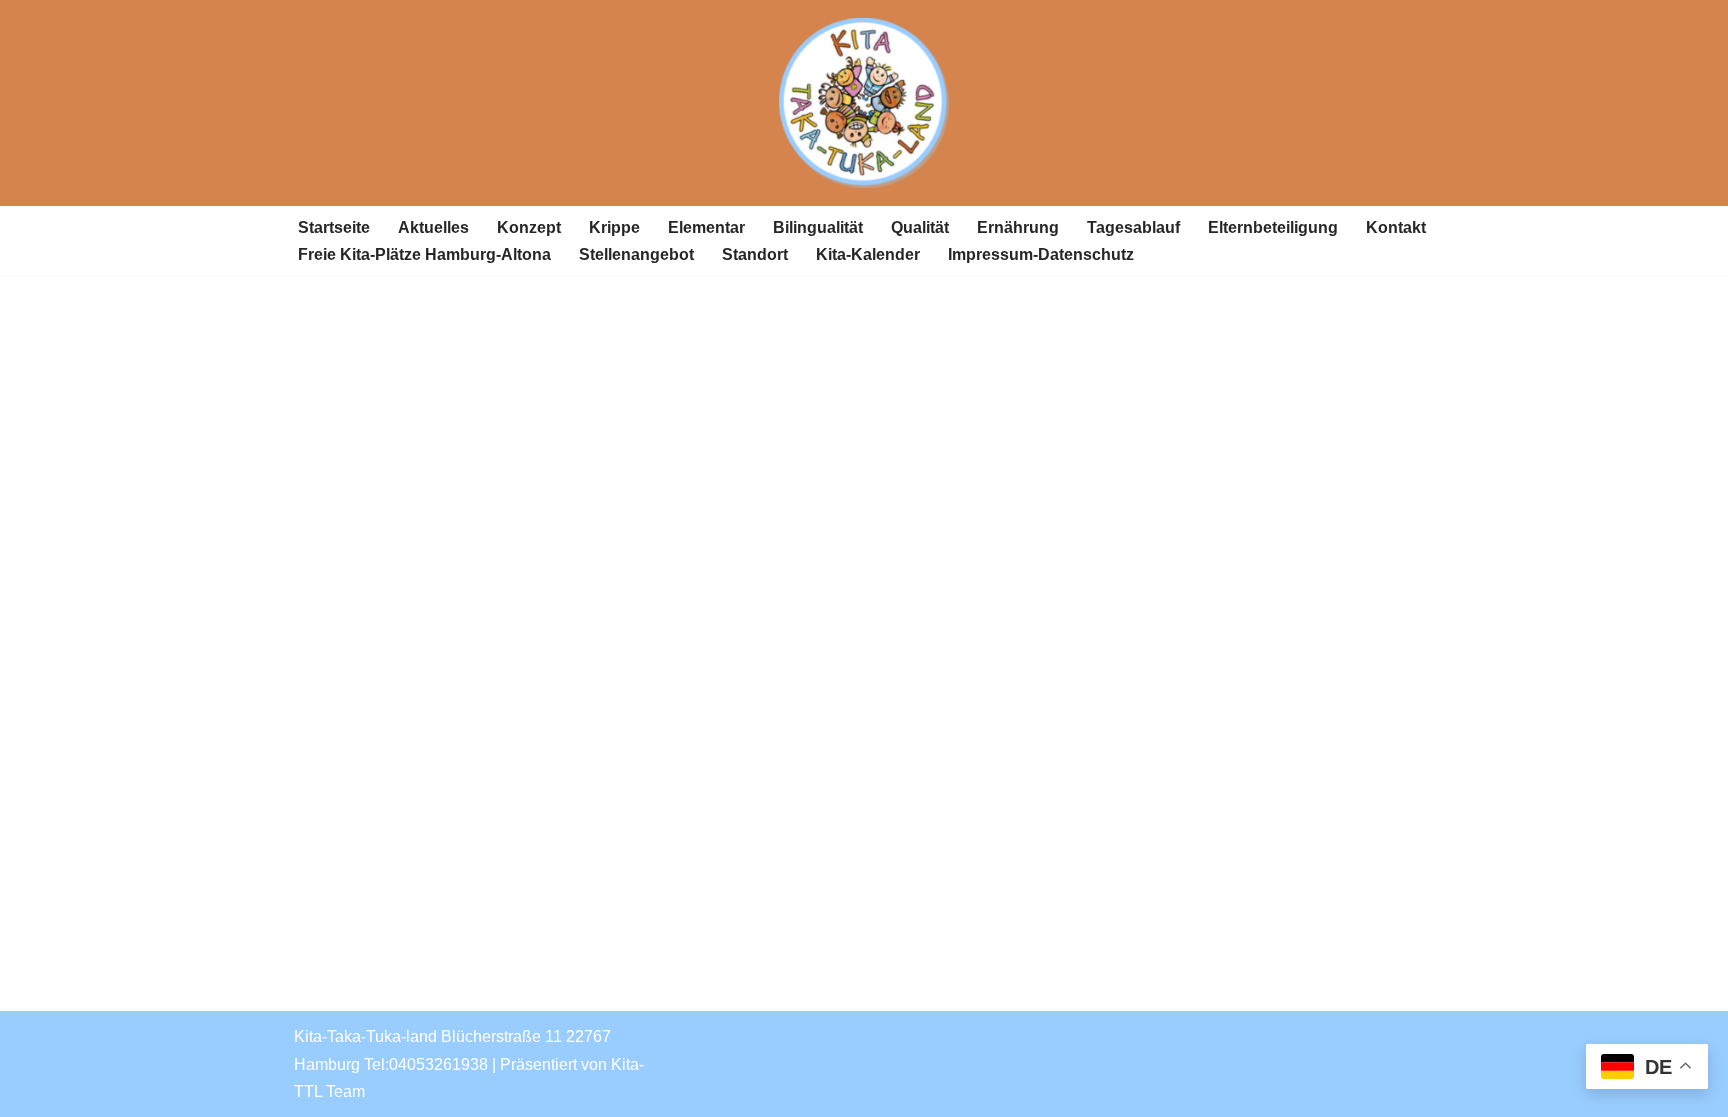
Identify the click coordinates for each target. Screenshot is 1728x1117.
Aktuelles (433, 227)
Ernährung (1018, 227)
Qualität (920, 227)
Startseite (334, 227)
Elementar (706, 227)
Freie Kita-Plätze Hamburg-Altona (424, 254)
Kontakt (1396, 227)
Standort (755, 254)
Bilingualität (818, 227)
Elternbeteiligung (1273, 227)
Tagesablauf (1133, 227)
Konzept (529, 227)
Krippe (614, 227)
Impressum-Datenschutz (1041, 254)
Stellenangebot (636, 254)
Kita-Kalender (868, 254)
